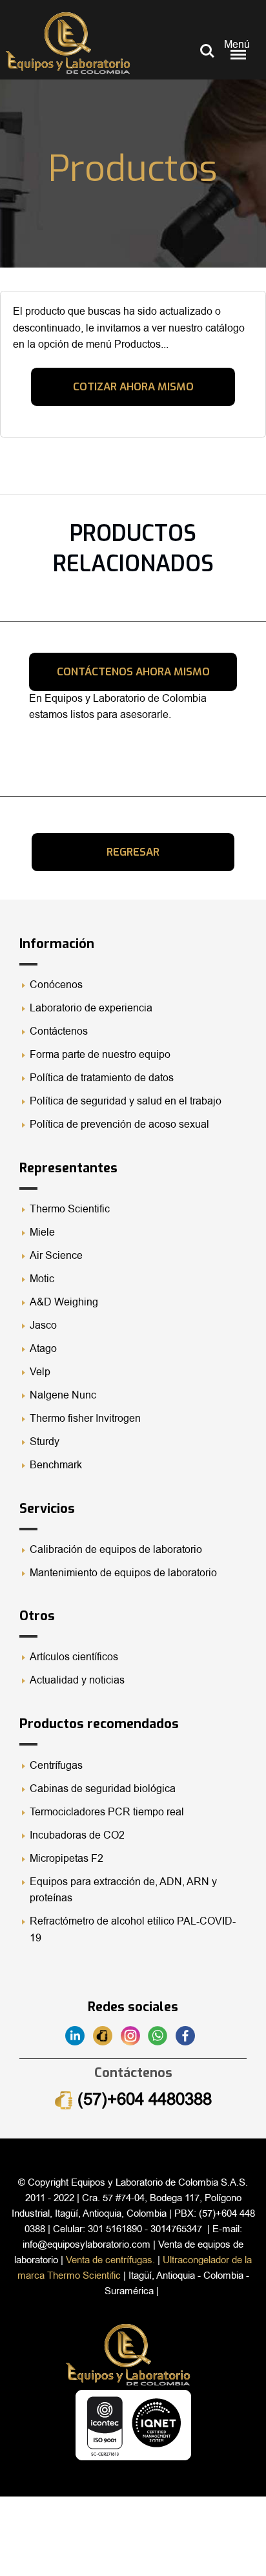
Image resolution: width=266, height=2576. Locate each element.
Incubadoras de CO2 (77, 1835)
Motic (42, 1279)
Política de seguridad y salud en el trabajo (126, 1101)
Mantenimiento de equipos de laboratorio (125, 1573)
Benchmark (56, 1465)
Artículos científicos (74, 1657)
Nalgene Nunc (63, 1395)
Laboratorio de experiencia (91, 1008)
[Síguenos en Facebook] (188, 2035)
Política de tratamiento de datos (102, 1078)
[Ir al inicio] (68, 43)
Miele (42, 1232)
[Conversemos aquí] (162, 2035)
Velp (40, 1372)
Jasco (43, 1325)
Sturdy (45, 1442)
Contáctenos (59, 1031)
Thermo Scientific (70, 1209)
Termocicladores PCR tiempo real (107, 1812)
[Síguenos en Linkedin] (79, 2035)
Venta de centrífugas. (110, 2260)
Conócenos (56, 985)
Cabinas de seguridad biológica (103, 1789)
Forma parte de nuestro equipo (100, 1055)
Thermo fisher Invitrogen (85, 1419)
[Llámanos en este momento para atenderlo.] (107, 2035)
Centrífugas (56, 1766)
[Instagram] (135, 2035)
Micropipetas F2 (66, 1859)
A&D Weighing (64, 1302)
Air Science (56, 1256)
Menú (237, 45)
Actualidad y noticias (77, 1680)
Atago (43, 1349)
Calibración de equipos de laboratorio (116, 1550)
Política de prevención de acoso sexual (119, 1124)
